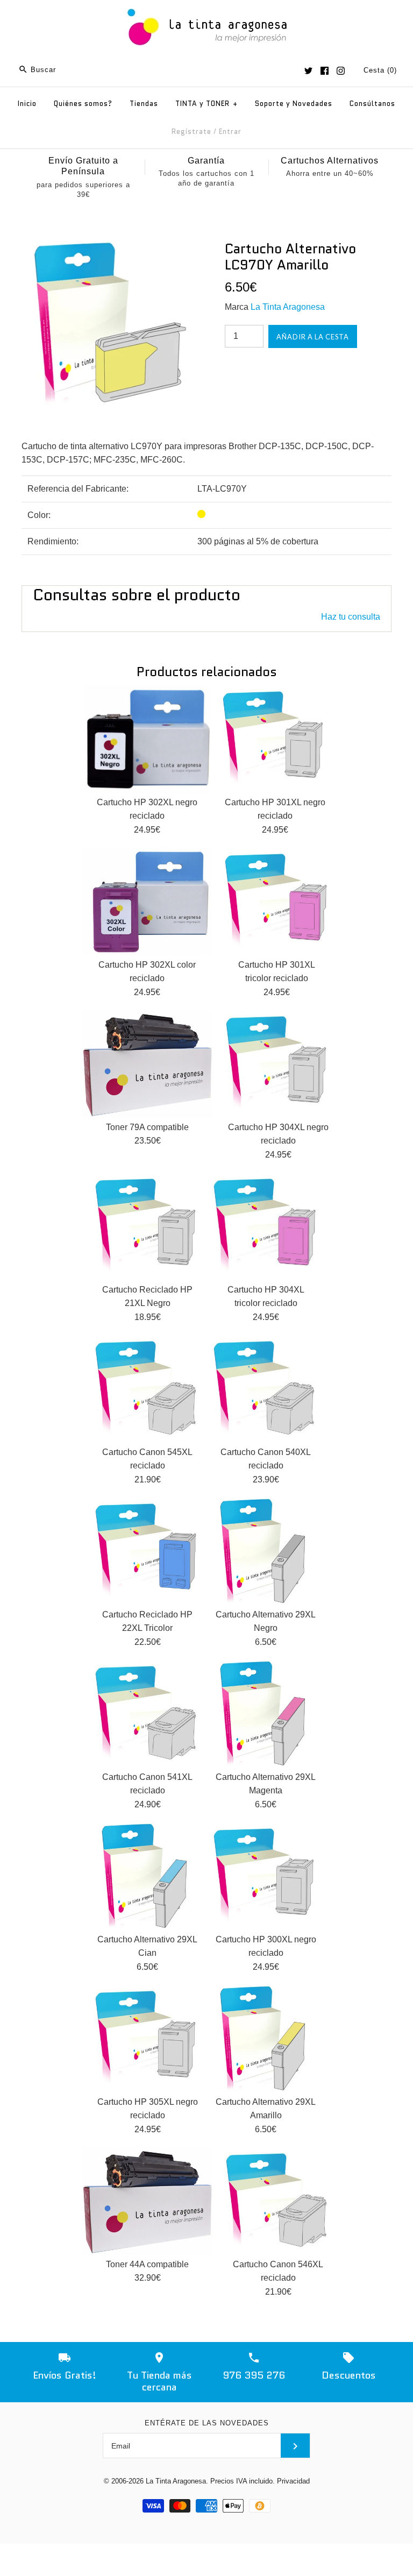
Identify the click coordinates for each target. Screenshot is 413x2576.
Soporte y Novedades (294, 104)
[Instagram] (341, 71)
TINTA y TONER (206, 104)
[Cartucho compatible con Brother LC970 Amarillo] (105, 247)
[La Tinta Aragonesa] (207, 7)
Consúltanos (372, 104)
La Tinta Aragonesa (288, 307)
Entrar (230, 132)
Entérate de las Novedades (207, 2423)
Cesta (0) (380, 70)
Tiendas (144, 104)
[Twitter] (308, 71)
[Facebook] (325, 71)
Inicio (27, 104)
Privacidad (293, 2481)
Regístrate (191, 132)
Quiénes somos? (83, 104)
